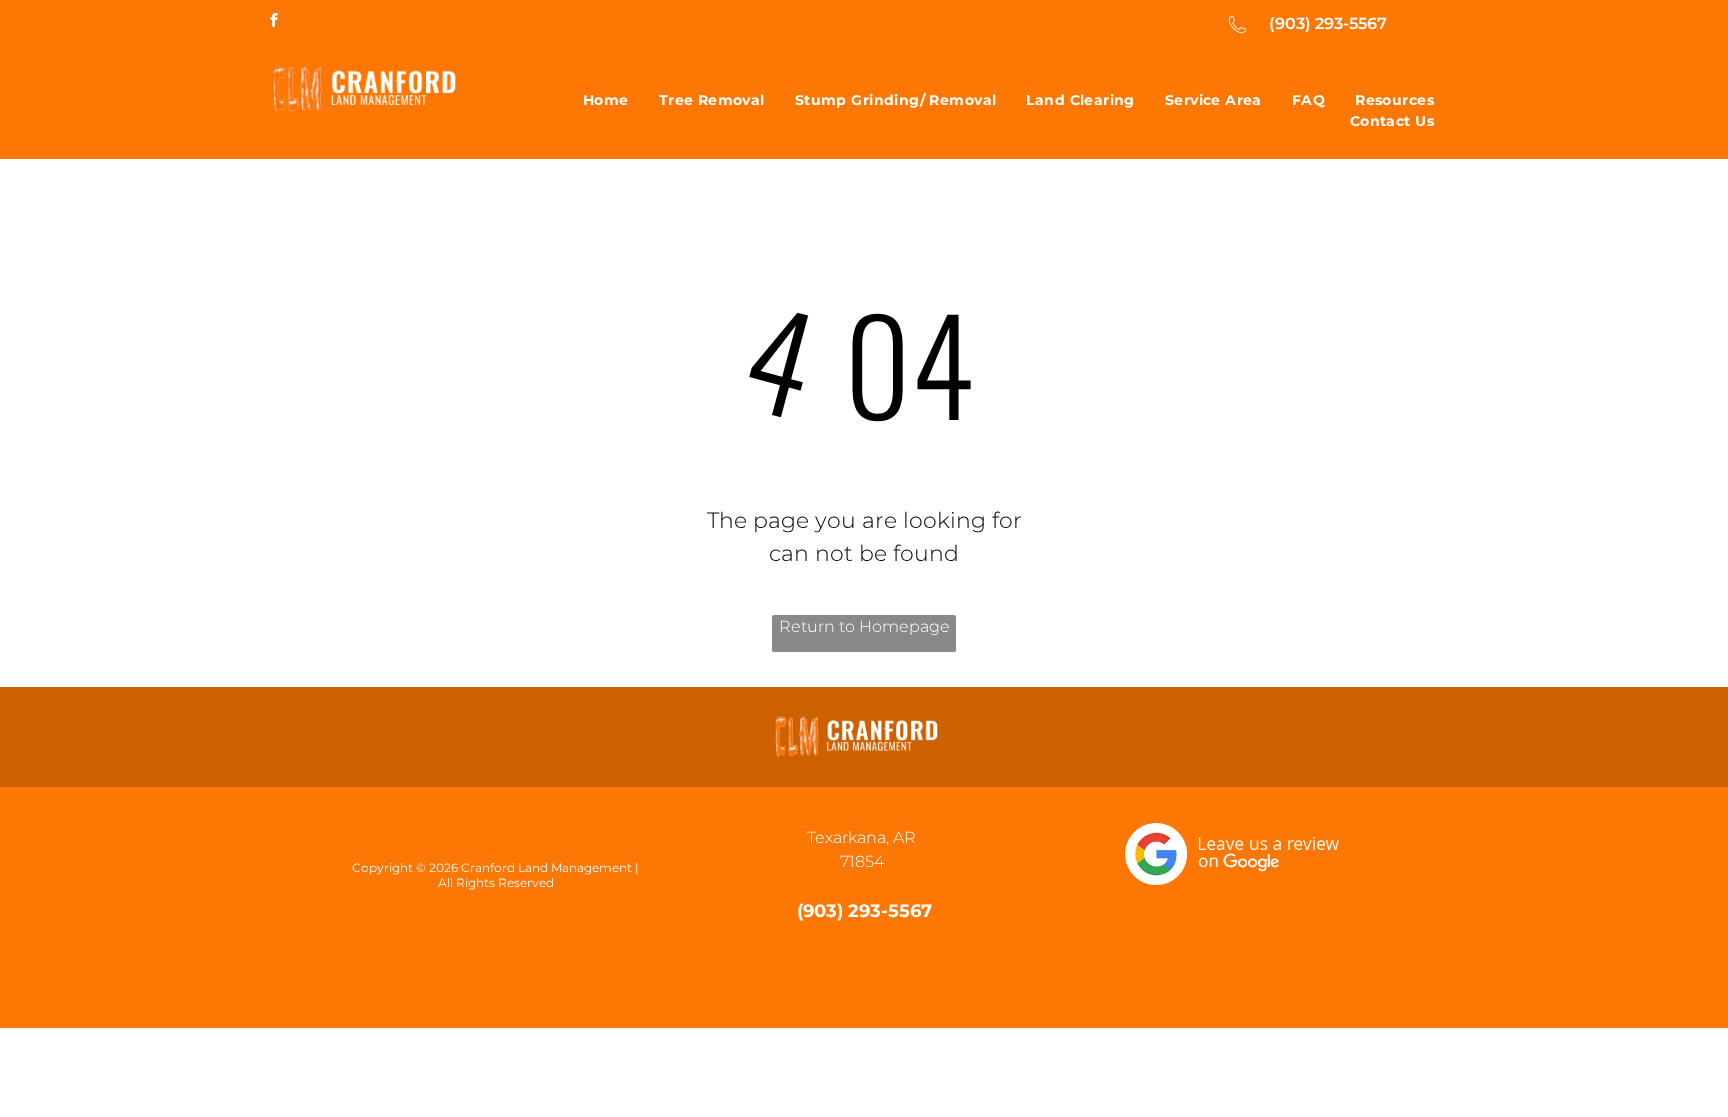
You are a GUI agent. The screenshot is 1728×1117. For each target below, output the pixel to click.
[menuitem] (606, 100)
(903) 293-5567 (1328, 23)
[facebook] (274, 22)
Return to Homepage (864, 626)
